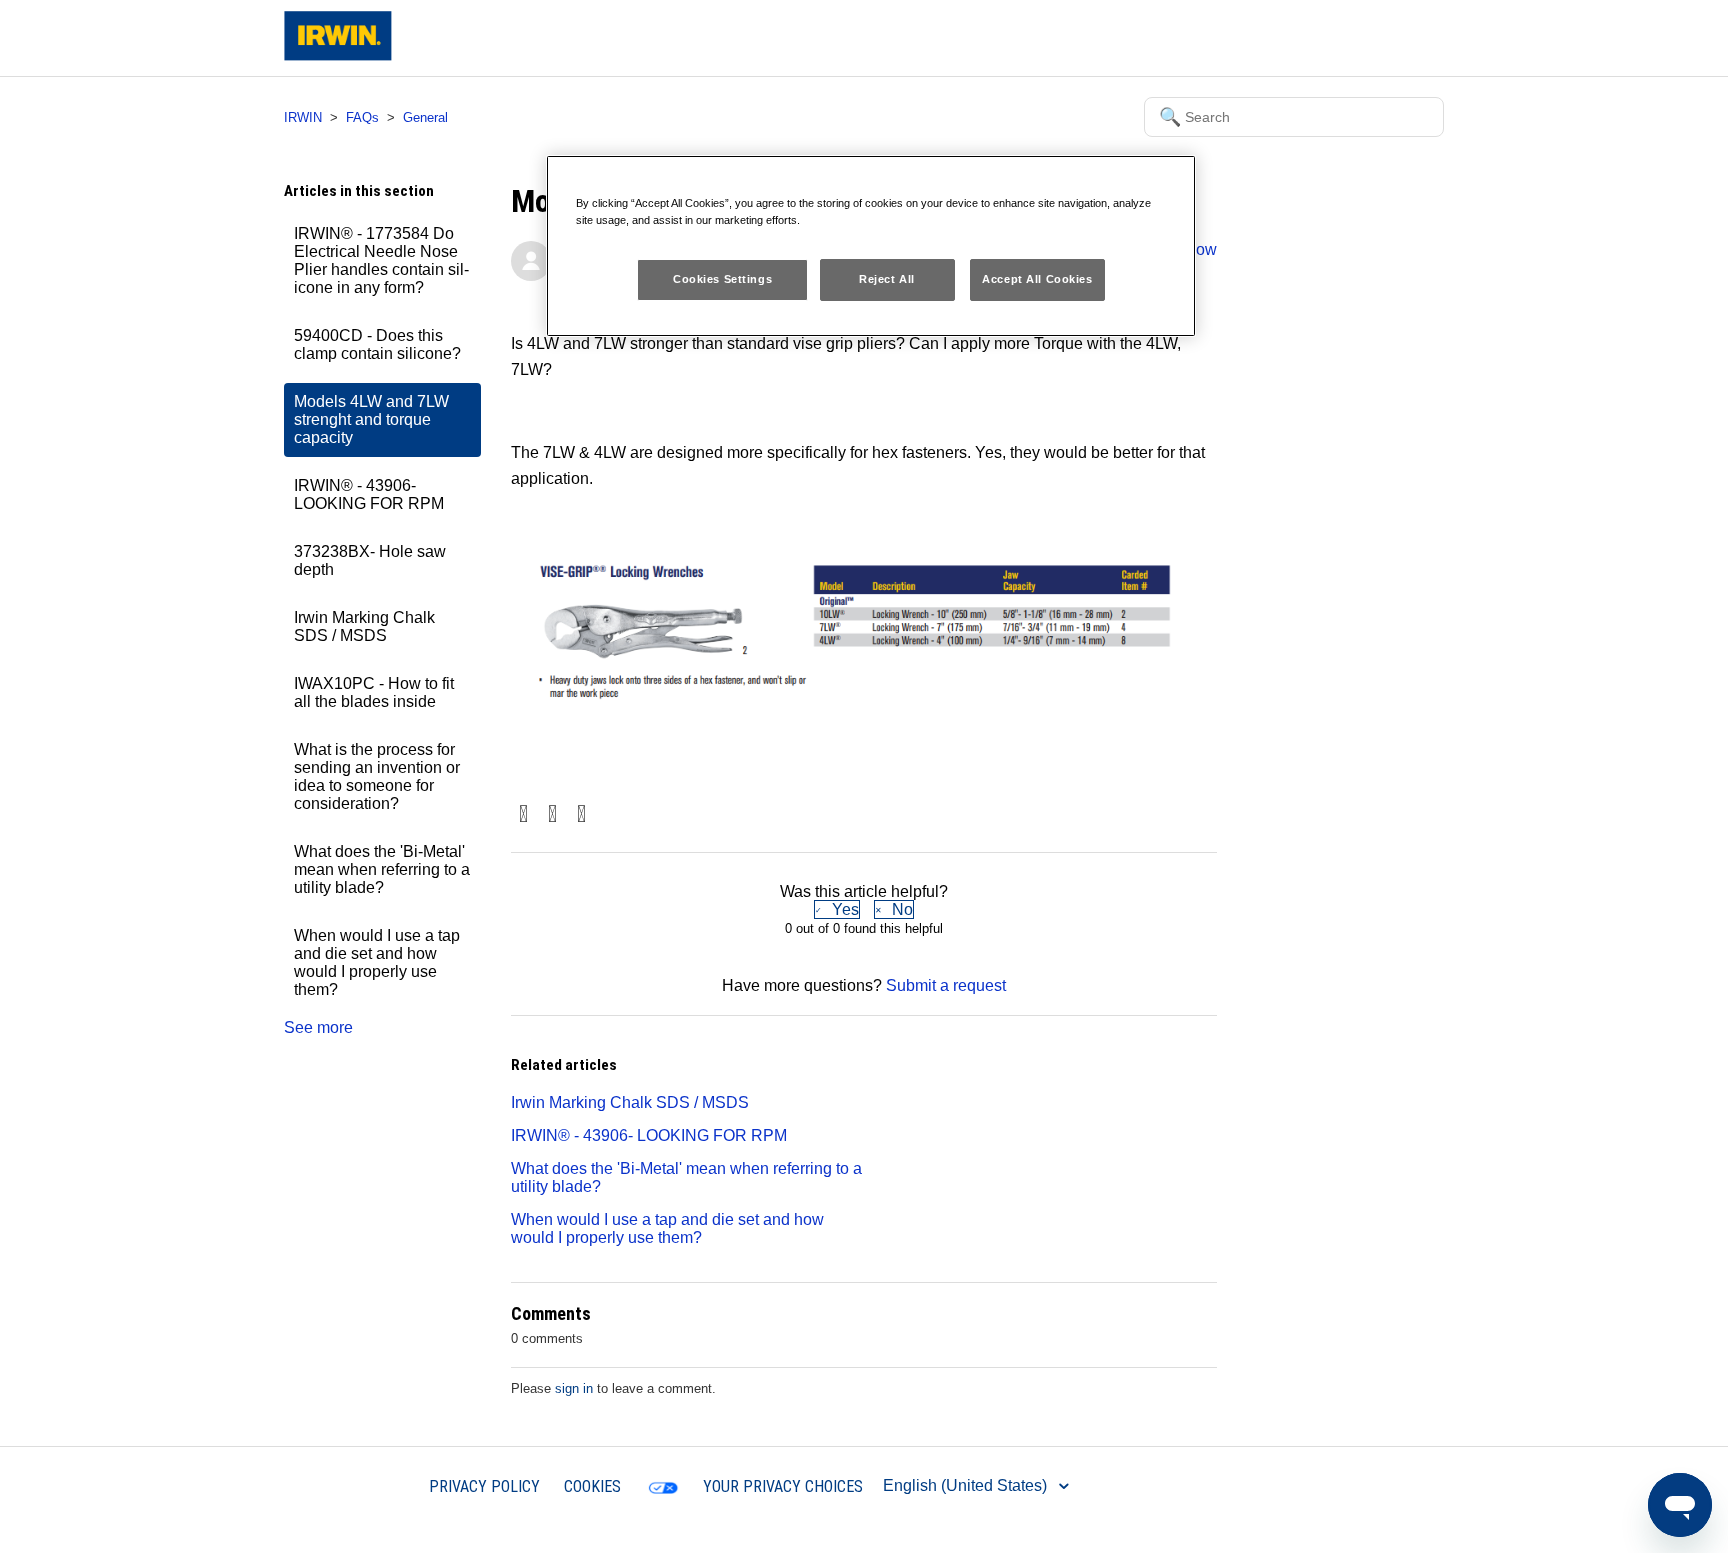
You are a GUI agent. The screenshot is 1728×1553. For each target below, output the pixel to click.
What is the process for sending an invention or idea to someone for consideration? (377, 776)
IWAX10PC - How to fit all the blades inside (374, 692)
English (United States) (967, 1485)
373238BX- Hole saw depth (370, 560)
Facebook (523, 815)
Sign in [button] (1402, 37)
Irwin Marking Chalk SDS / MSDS (364, 626)
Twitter (552, 815)
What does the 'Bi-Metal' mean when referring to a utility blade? (382, 869)
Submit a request (1300, 37)
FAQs (362, 117)
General (425, 117)
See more (318, 1027)
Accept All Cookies (1037, 279)
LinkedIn (581, 815)
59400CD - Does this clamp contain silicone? (377, 344)
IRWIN (303, 117)
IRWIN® (375, 1485)
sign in (574, 1388)
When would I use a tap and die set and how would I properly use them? (377, 962)
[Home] (338, 55)
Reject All (887, 279)
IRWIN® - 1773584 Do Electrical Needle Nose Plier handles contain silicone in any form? (381, 260)
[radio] (837, 909)
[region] (871, 246)
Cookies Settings (722, 279)
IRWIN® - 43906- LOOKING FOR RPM (369, 494)
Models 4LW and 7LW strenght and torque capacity (371, 419)
